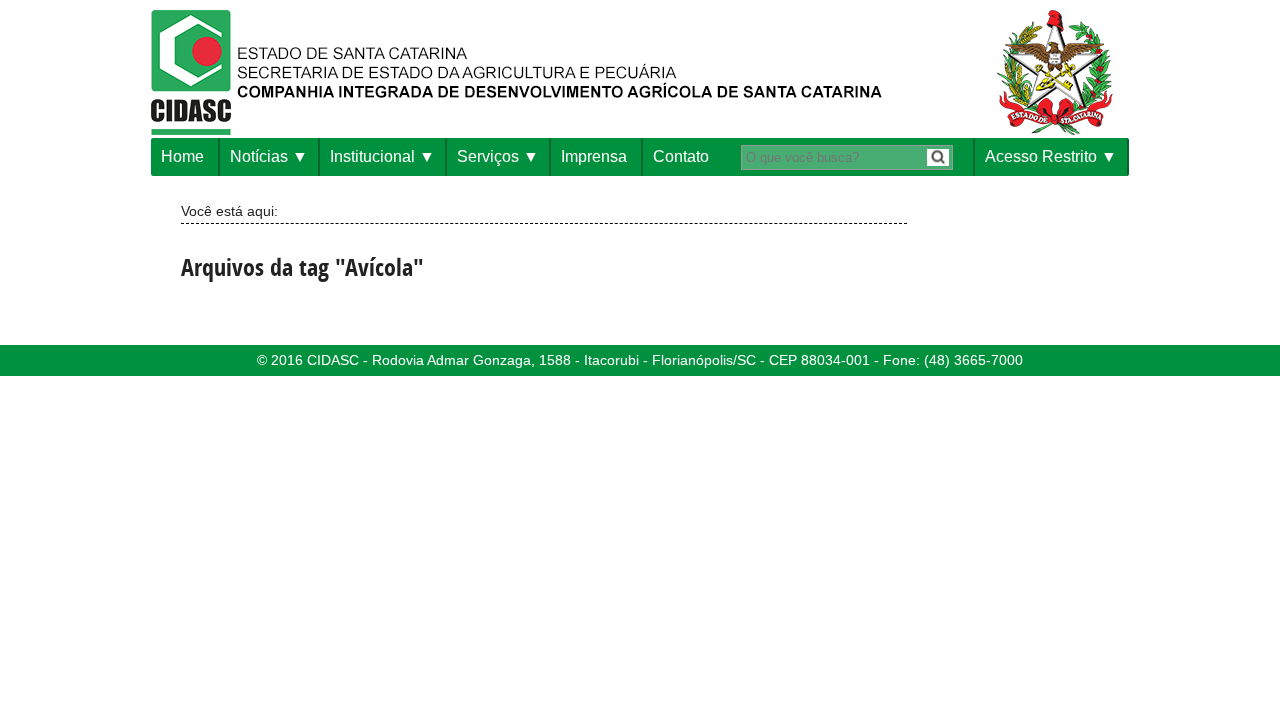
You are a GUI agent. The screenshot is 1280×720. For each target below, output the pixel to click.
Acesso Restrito (1041, 156)
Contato (681, 156)
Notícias (259, 156)
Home (182, 156)
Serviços (488, 156)
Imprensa (594, 156)
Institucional (372, 156)
